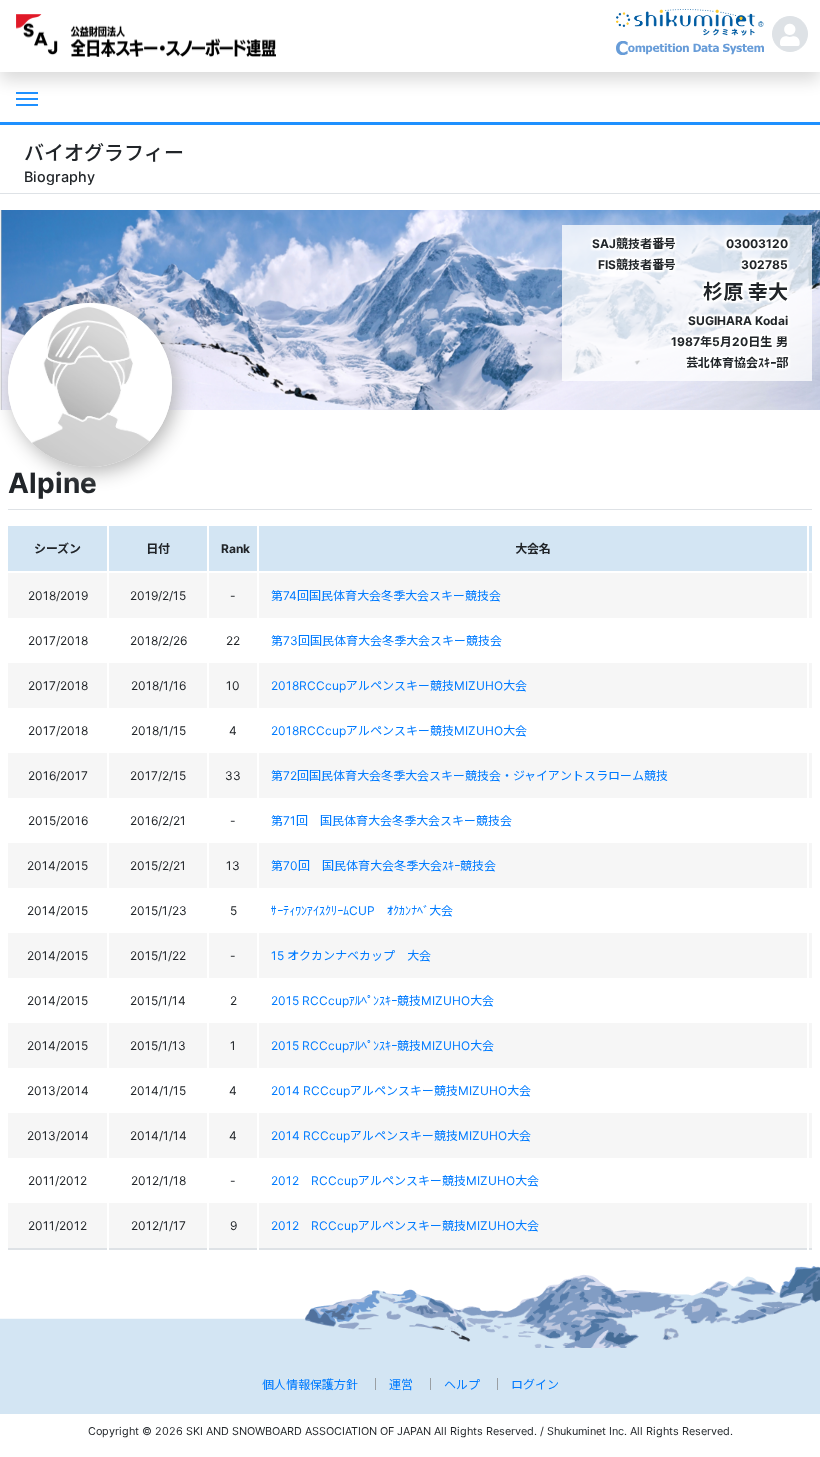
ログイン (535, 1384)
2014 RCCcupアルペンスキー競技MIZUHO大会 (401, 1090)
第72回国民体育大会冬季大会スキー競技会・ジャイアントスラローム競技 (469, 775)
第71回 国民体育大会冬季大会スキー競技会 (391, 820)
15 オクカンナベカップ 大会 (351, 955)
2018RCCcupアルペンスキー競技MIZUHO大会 (399, 685)
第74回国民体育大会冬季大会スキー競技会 (386, 595)
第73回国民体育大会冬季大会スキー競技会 (386, 640)
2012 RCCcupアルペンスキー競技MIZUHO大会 (405, 1180)
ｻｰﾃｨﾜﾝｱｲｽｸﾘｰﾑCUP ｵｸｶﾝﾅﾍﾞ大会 (362, 910)
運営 (401, 1384)
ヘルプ (462, 1384)
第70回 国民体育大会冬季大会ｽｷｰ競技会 (383, 865)
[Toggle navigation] (25, 97)
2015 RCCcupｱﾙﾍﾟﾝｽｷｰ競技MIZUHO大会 (382, 1000)
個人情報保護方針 (310, 1384)
